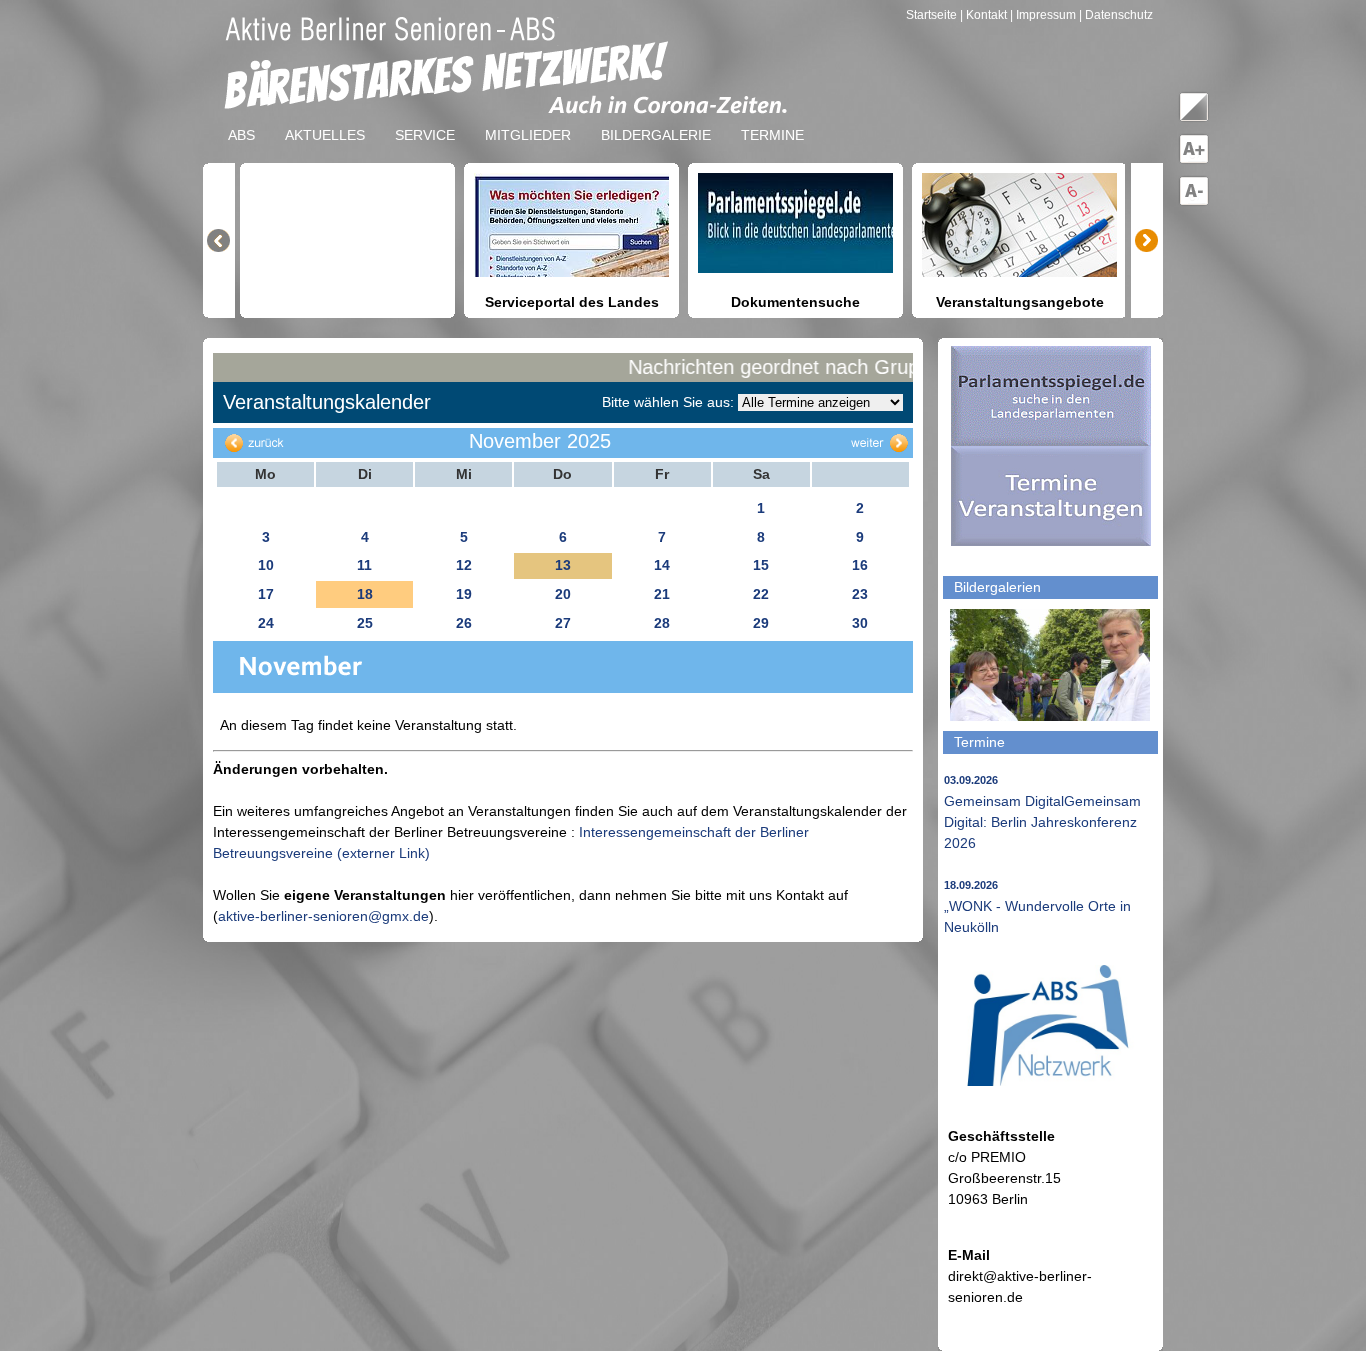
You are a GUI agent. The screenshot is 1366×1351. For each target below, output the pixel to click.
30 (860, 623)
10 (266, 565)
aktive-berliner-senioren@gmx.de (323, 916)
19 (464, 594)
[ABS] (241, 119)
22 (761, 594)
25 (365, 623)
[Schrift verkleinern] (1194, 202)
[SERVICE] (425, 119)
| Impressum (1043, 15)
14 (662, 565)
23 (860, 594)
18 (365, 594)
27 (563, 623)
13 (563, 565)
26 (464, 623)
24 (266, 623)
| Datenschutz (1116, 15)
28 (662, 623)
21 (662, 594)
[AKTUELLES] (325, 119)
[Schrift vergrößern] (1194, 160)
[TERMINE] (772, 119)
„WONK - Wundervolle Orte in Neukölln (1037, 907)
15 (761, 565)
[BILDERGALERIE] (656, 119)
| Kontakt (985, 15)
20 (563, 594)
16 (860, 565)
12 (464, 565)
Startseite (933, 15)
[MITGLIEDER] (528, 119)
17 (266, 594)
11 (364, 565)
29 (761, 623)
